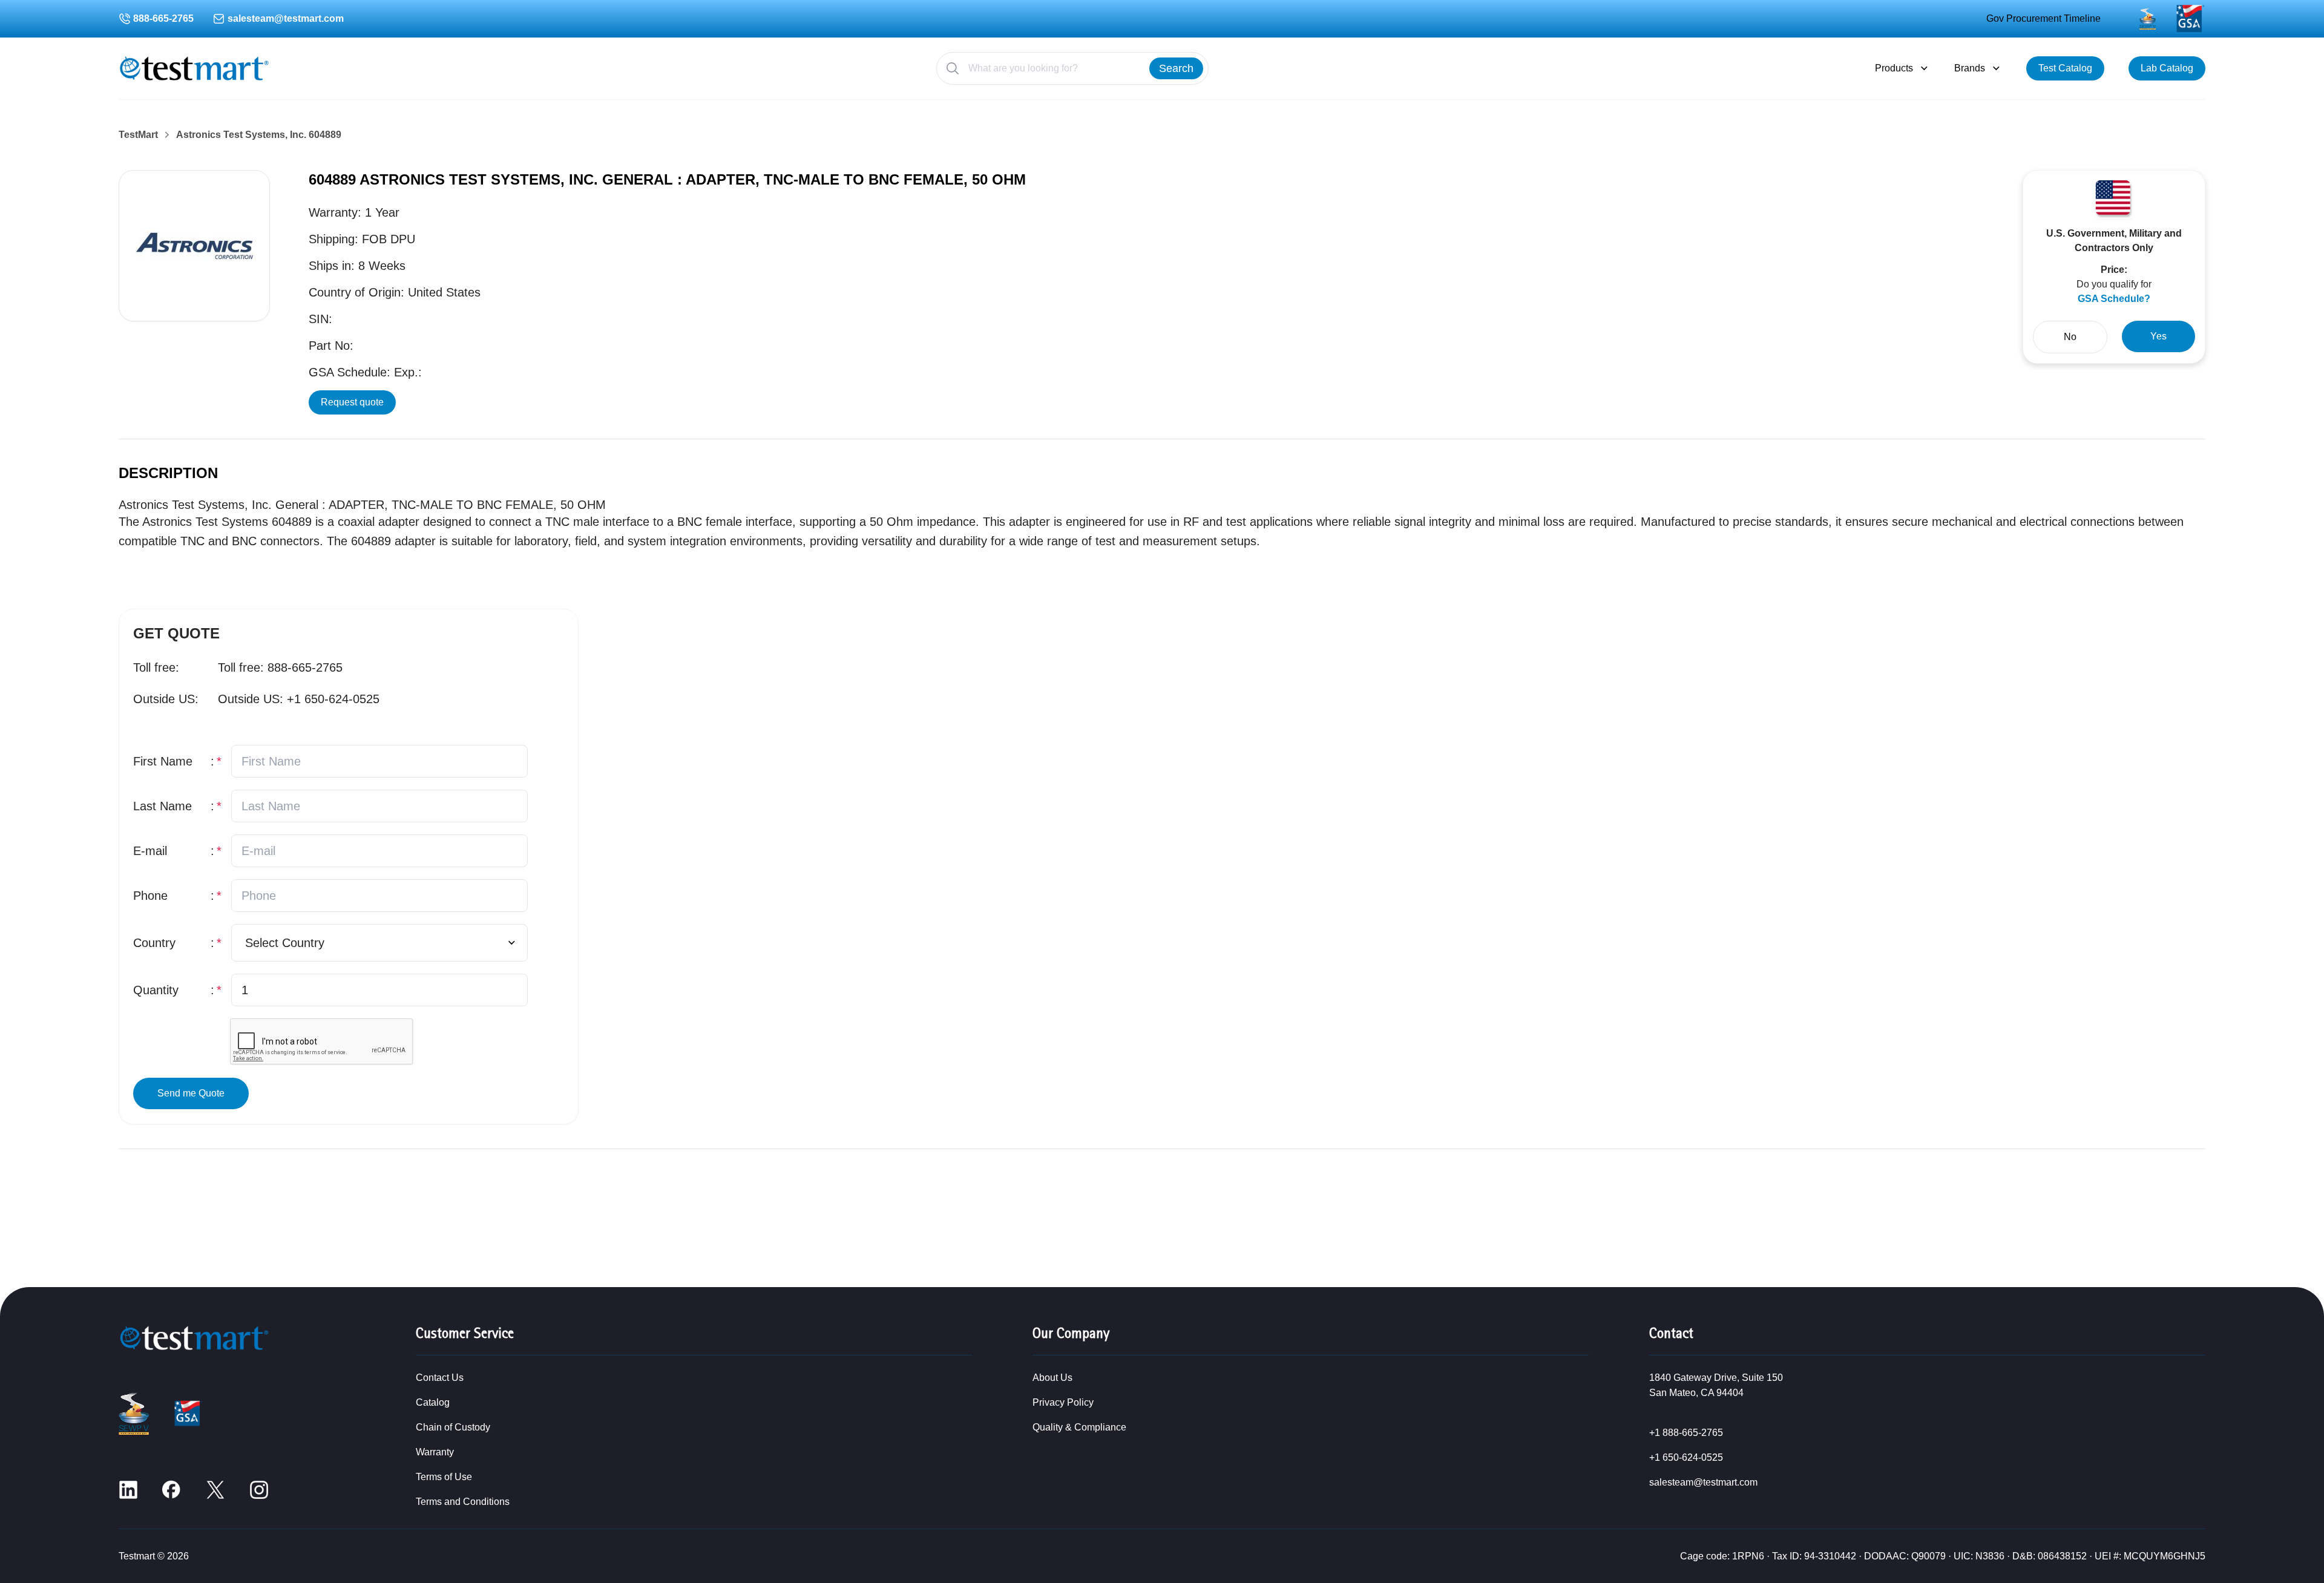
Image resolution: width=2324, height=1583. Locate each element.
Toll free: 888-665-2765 (280, 667)
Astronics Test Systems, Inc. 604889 (259, 135)
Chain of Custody (453, 1427)
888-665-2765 (163, 18)
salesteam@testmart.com (286, 18)
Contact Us (440, 1378)
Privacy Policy (1063, 1402)
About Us (1052, 1378)
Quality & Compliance (1079, 1427)
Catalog (433, 1402)
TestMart (138, 135)
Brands (1970, 68)
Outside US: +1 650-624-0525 (299, 699)
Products (1894, 68)
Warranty (435, 1452)
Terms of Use (444, 1477)
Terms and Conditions (463, 1502)
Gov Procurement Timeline (2043, 18)
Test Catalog (2065, 68)
